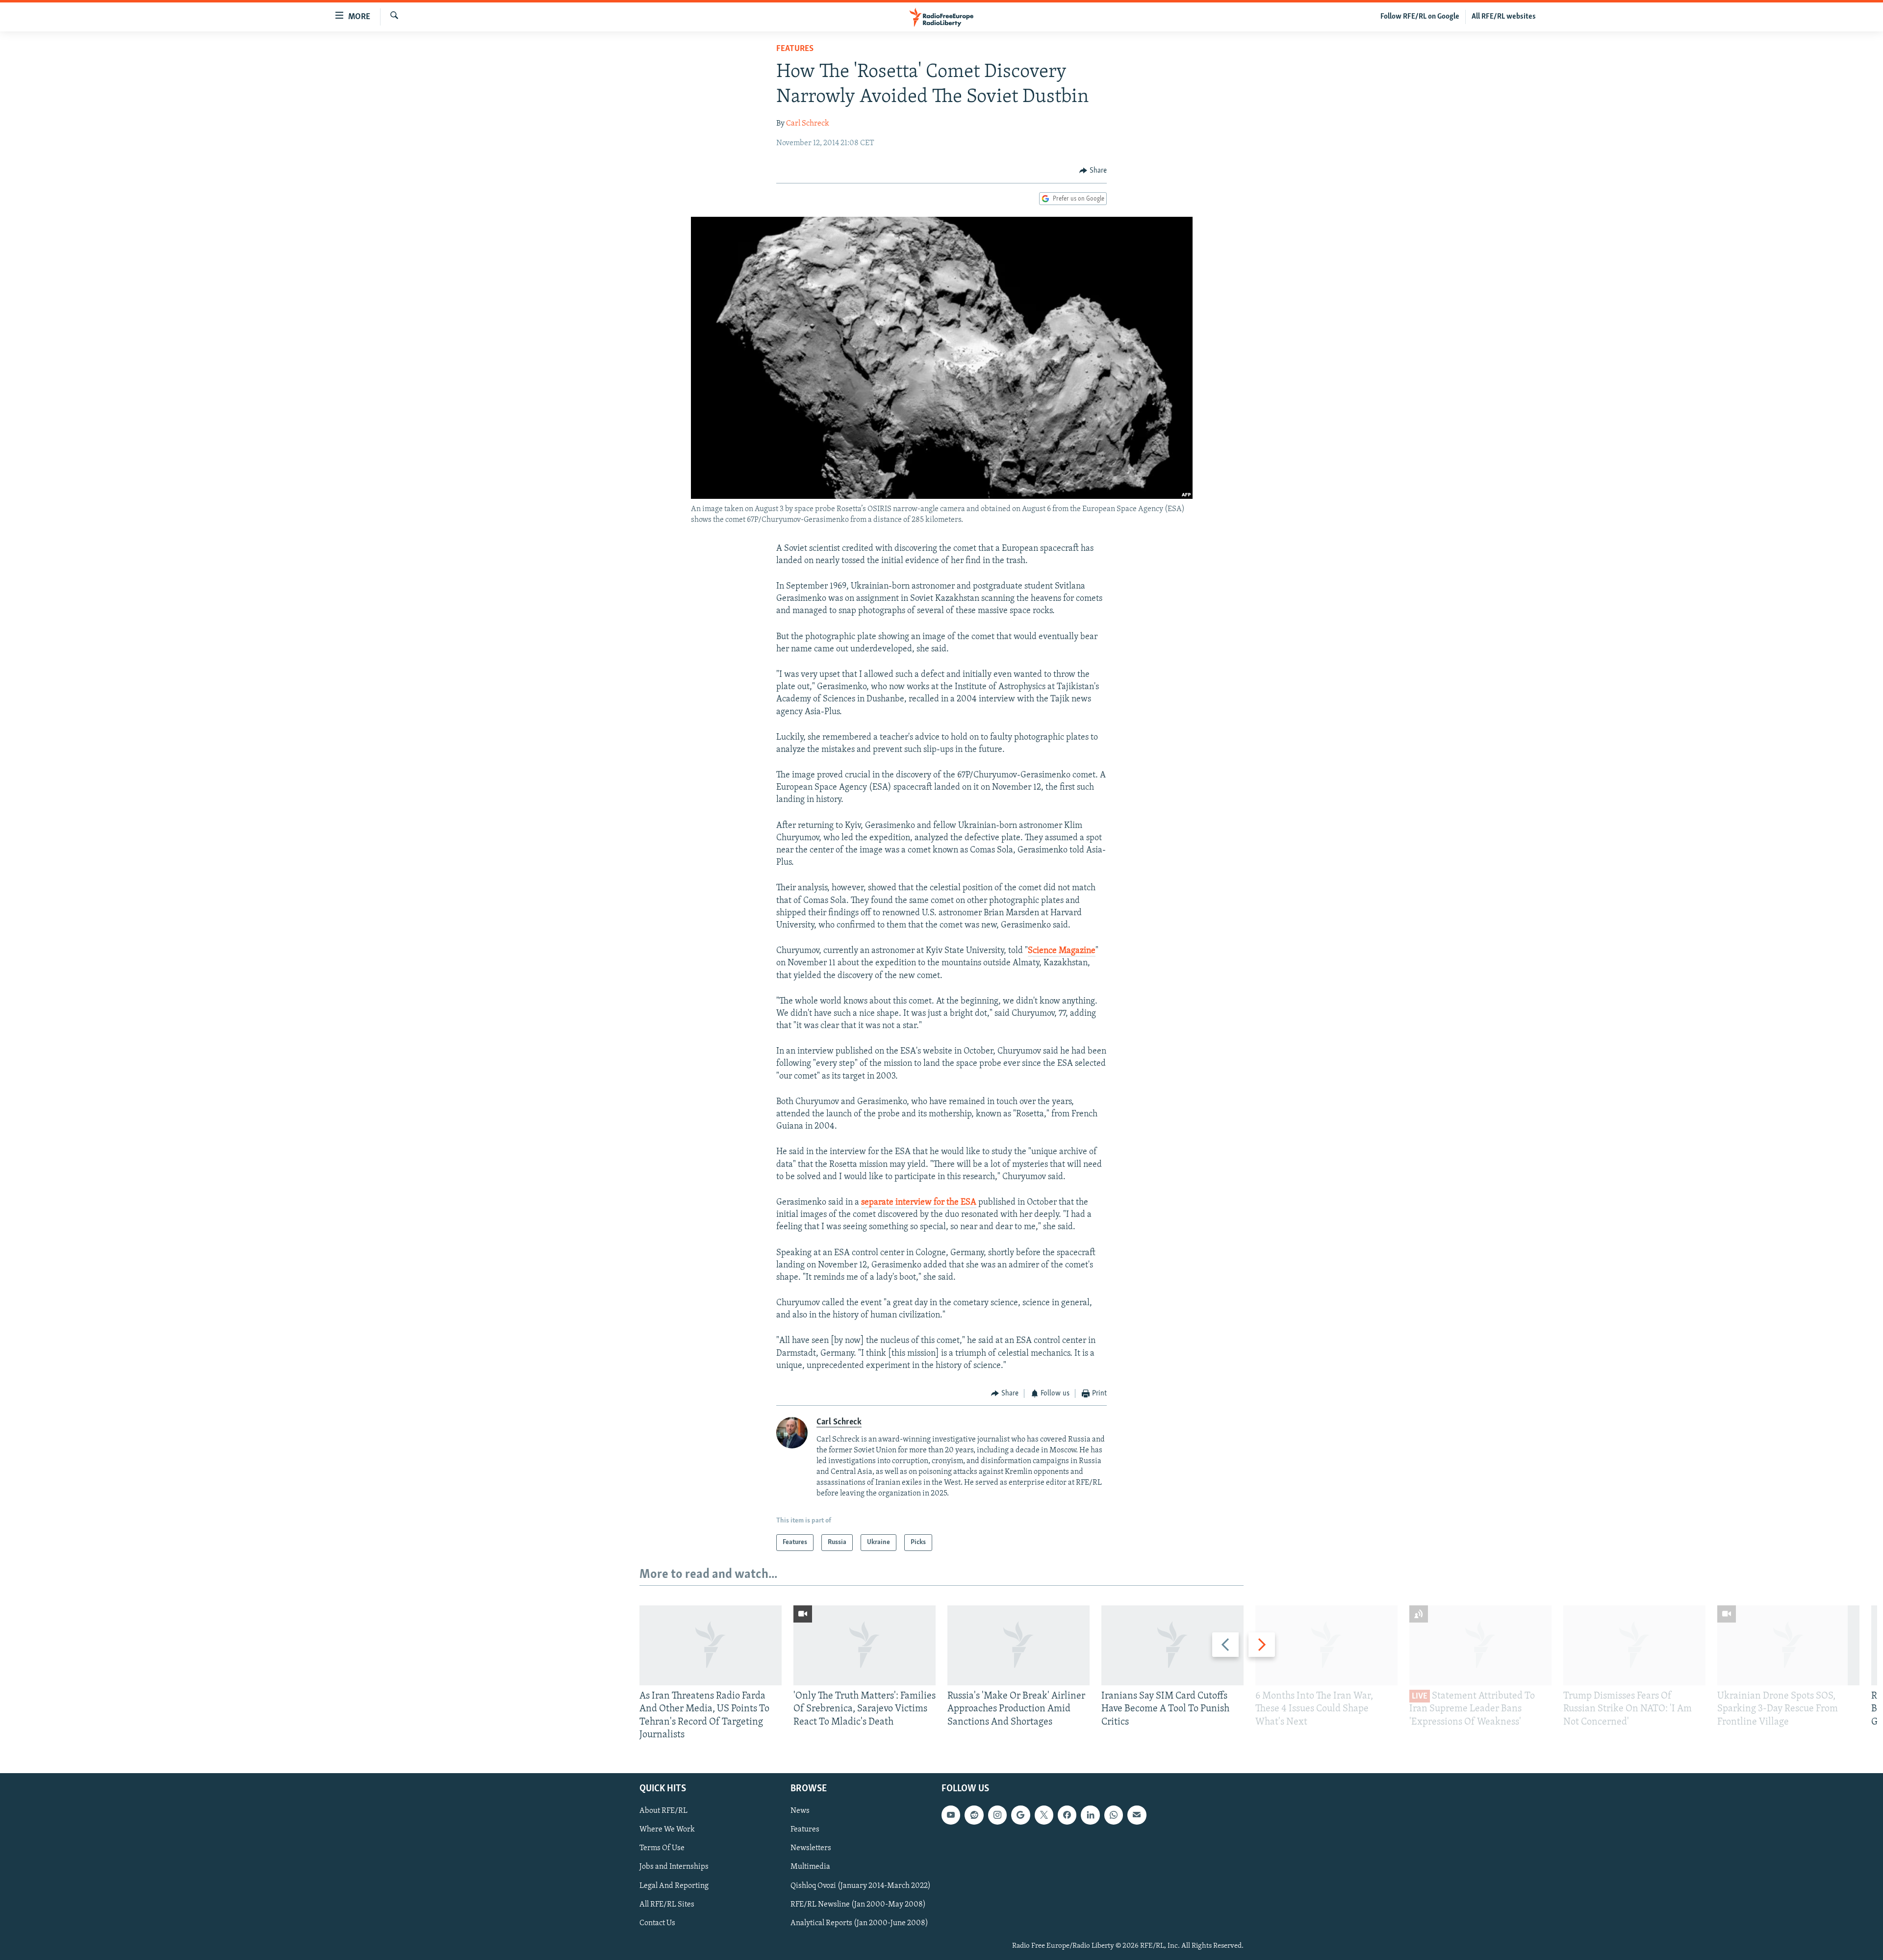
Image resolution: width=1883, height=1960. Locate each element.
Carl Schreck (808, 124)
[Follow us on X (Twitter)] (1044, 1815)
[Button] (1093, 171)
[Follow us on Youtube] (951, 1815)
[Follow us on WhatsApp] (1114, 1815)
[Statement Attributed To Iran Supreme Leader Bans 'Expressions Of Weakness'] (1480, 1645)
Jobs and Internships (674, 1867)
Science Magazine (1062, 951)
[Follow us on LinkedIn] (1090, 1815)
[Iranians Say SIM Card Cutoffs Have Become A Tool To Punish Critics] (1172, 1645)
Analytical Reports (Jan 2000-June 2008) (859, 1923)
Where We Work (667, 1830)
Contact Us (657, 1923)
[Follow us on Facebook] (1067, 1815)
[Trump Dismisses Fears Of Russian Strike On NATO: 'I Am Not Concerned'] (1634, 1645)
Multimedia (810, 1867)
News (800, 1811)
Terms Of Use (662, 1848)
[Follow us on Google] (1020, 1815)
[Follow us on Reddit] (974, 1815)
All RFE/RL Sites (667, 1905)
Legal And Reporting (674, 1886)
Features (795, 49)
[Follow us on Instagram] (997, 1815)
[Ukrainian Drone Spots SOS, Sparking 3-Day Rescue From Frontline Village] (1788, 1645)
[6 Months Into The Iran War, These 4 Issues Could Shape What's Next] (1326, 1645)
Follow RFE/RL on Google (1420, 17)
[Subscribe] (1137, 1815)
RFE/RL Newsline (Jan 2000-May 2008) (858, 1905)
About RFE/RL (663, 1811)
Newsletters (811, 1848)
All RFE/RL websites (1504, 17)
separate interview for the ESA (919, 1203)
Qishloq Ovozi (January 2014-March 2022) (861, 1886)
